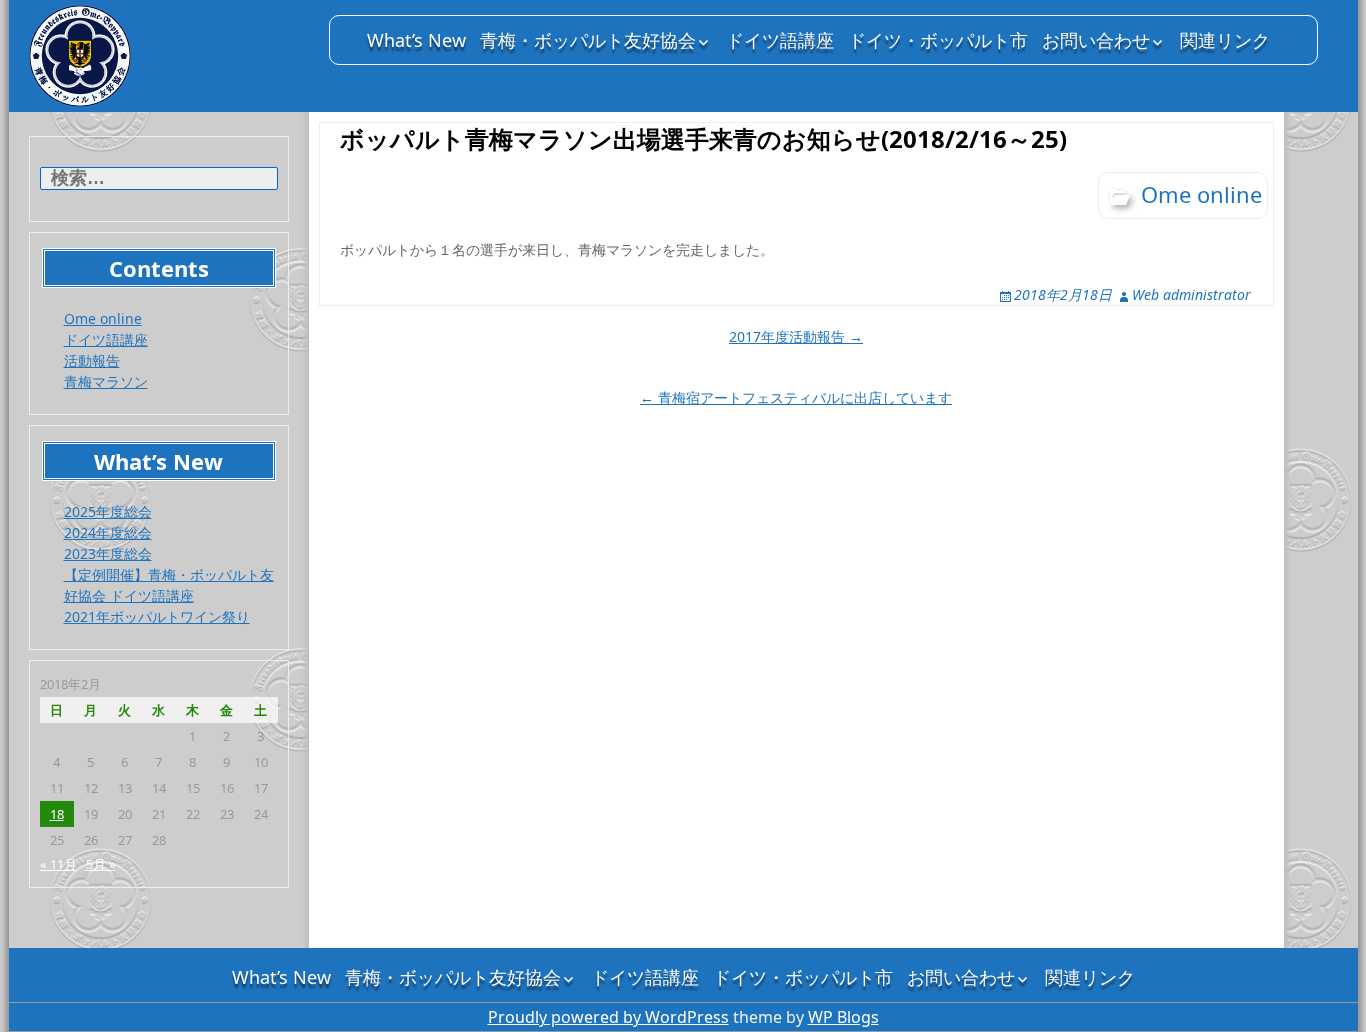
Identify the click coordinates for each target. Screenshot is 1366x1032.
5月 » (101, 864)
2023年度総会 (108, 553)
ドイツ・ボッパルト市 (938, 40)
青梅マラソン (106, 381)
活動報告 (92, 360)
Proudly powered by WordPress (608, 1017)
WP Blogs (843, 1017)
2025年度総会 (108, 511)
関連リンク (1225, 40)
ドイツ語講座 (780, 40)
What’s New (416, 40)
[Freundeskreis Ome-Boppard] (169, 56)
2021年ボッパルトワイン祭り (157, 616)
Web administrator (1191, 294)
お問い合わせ (1096, 40)
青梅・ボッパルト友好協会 (588, 40)
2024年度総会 (108, 532)
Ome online (103, 318)
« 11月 (58, 864)
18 (57, 814)
